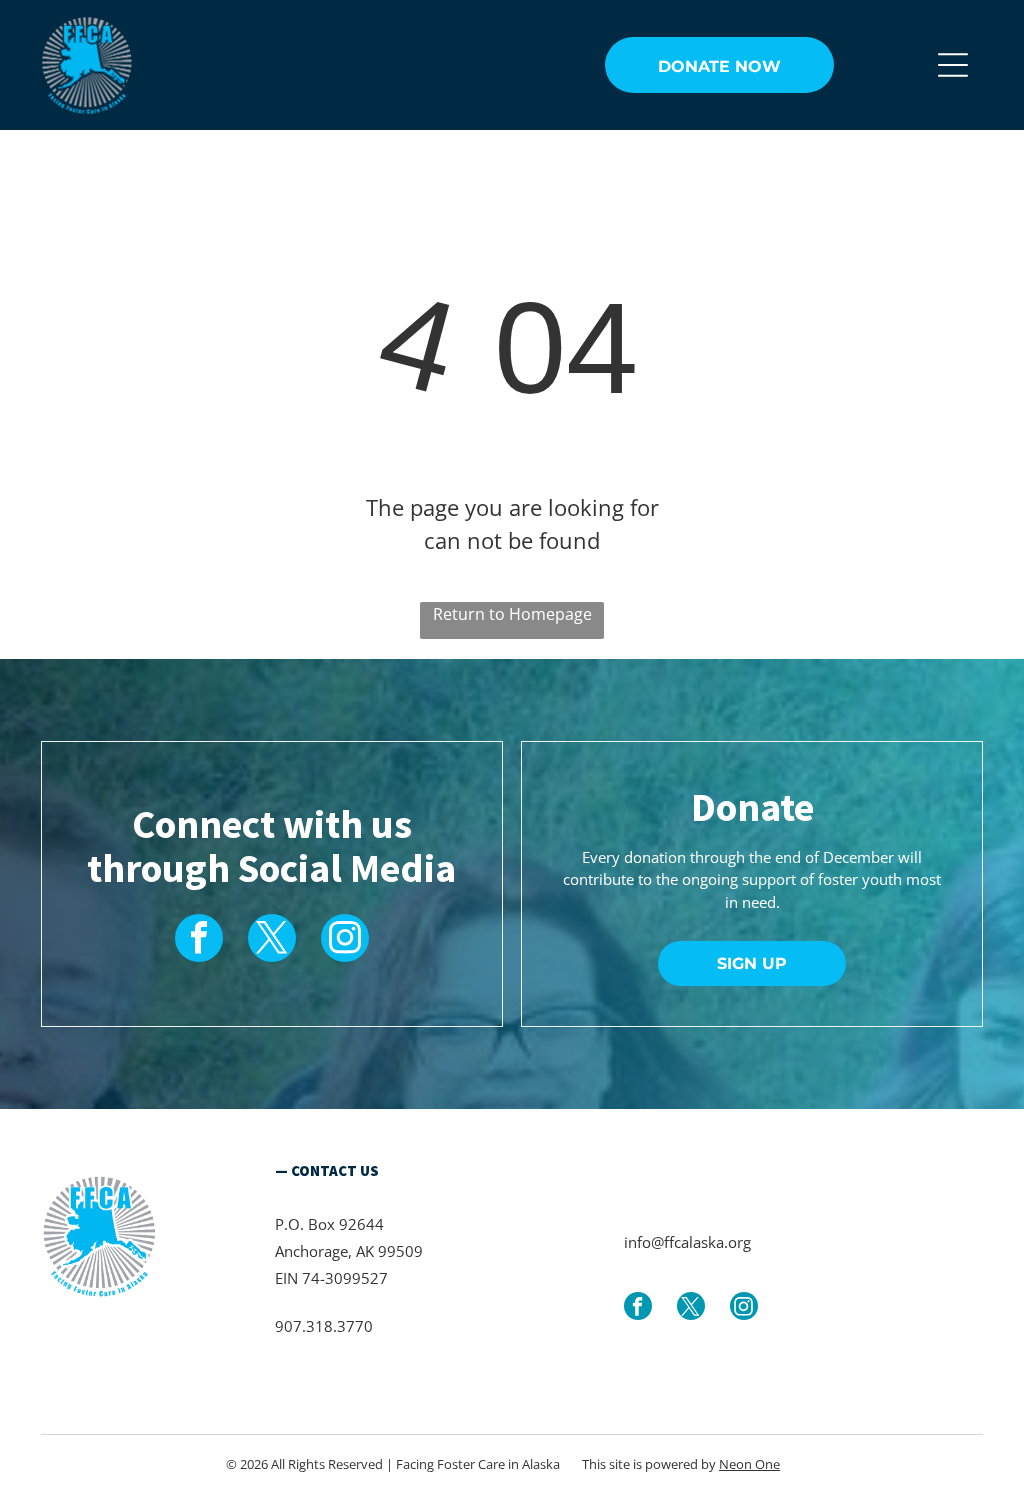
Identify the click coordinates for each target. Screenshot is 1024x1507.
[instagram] (345, 940)
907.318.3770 (324, 1326)
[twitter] (272, 940)
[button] (953, 65)
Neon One (749, 1464)
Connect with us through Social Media (271, 846)
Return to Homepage (512, 614)
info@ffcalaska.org (687, 1242)
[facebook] (199, 940)
